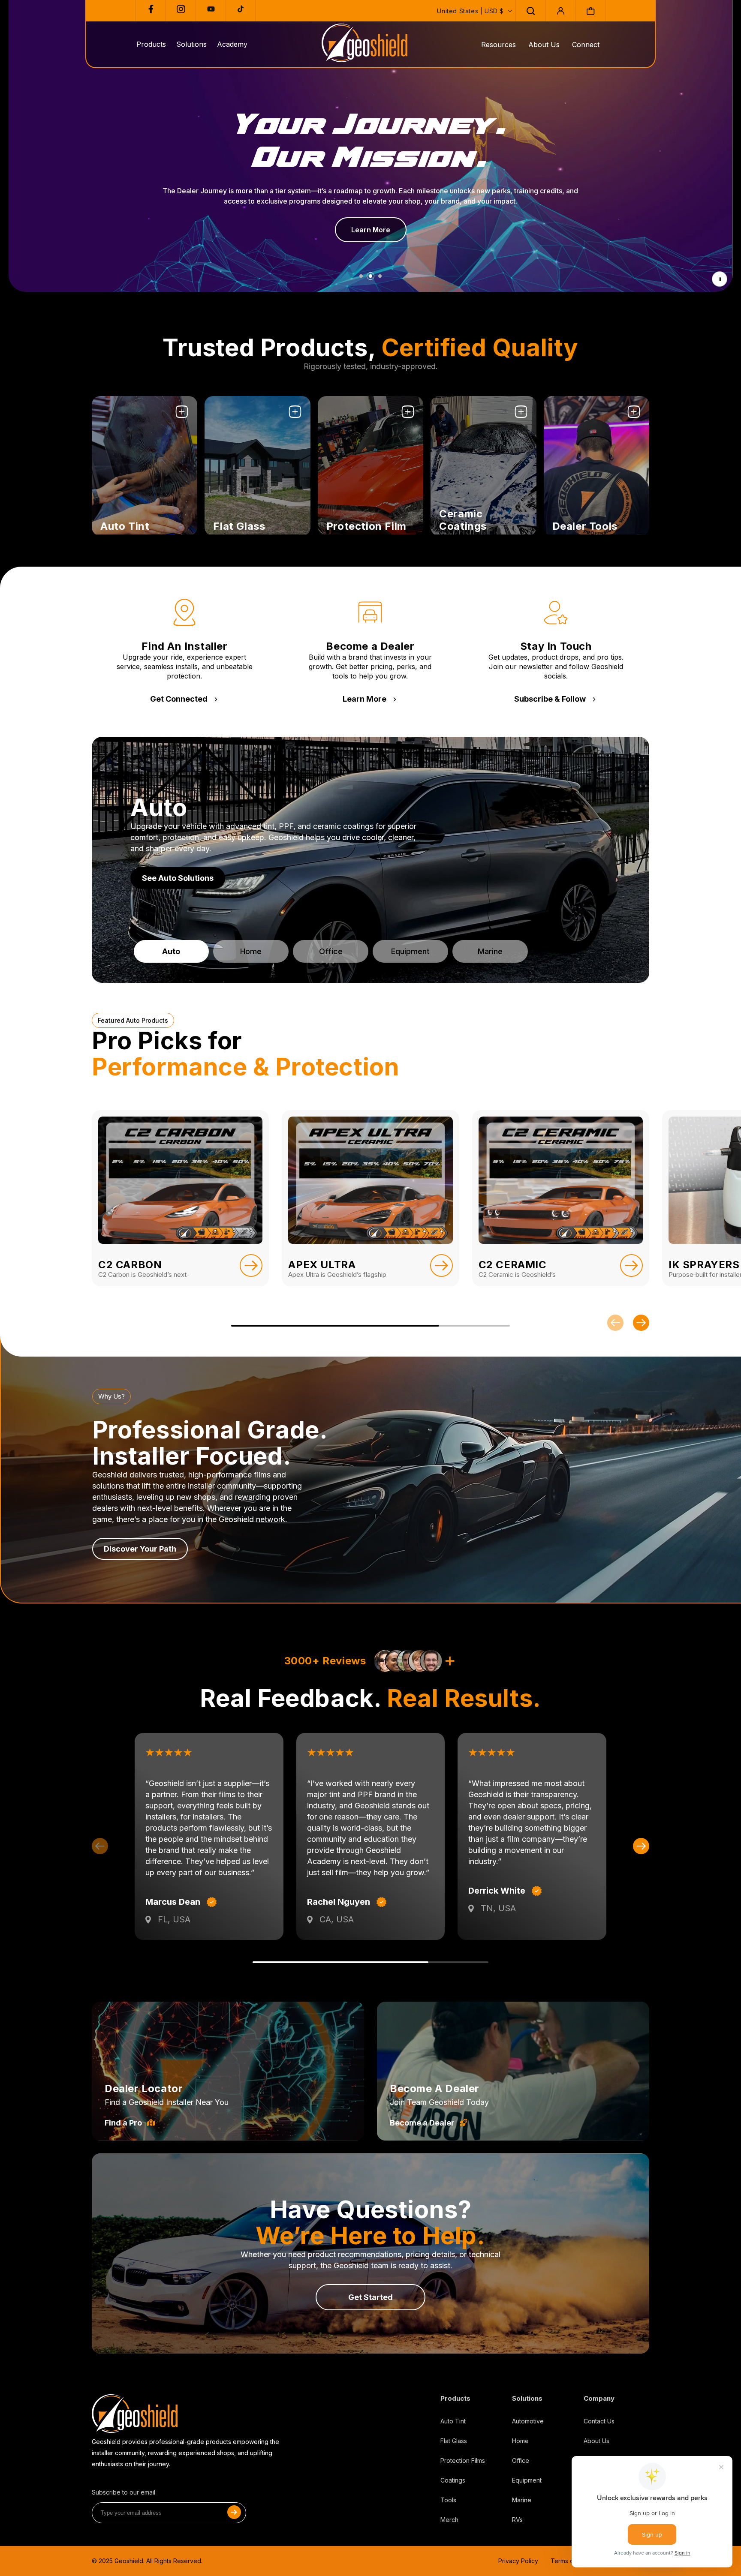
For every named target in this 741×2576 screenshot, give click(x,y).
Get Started (370, 2297)
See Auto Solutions (178, 878)
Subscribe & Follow (550, 699)
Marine (522, 2500)
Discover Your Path (140, 1549)
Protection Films (463, 2460)
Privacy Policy (518, 2561)
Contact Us (599, 2421)
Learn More (364, 699)
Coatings (453, 2480)
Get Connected (179, 699)
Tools (448, 2500)
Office (521, 2460)
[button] (530, 11)
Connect (586, 45)
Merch (449, 2520)
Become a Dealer (422, 2123)
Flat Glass (454, 2441)
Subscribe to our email (123, 2492)
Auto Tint (453, 2421)
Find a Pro (123, 2123)
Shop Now (119, 521)
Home (520, 2441)
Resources (499, 45)
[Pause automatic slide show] (720, 279)
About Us (544, 45)
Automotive (528, 2421)
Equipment (527, 2480)
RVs (517, 2520)
